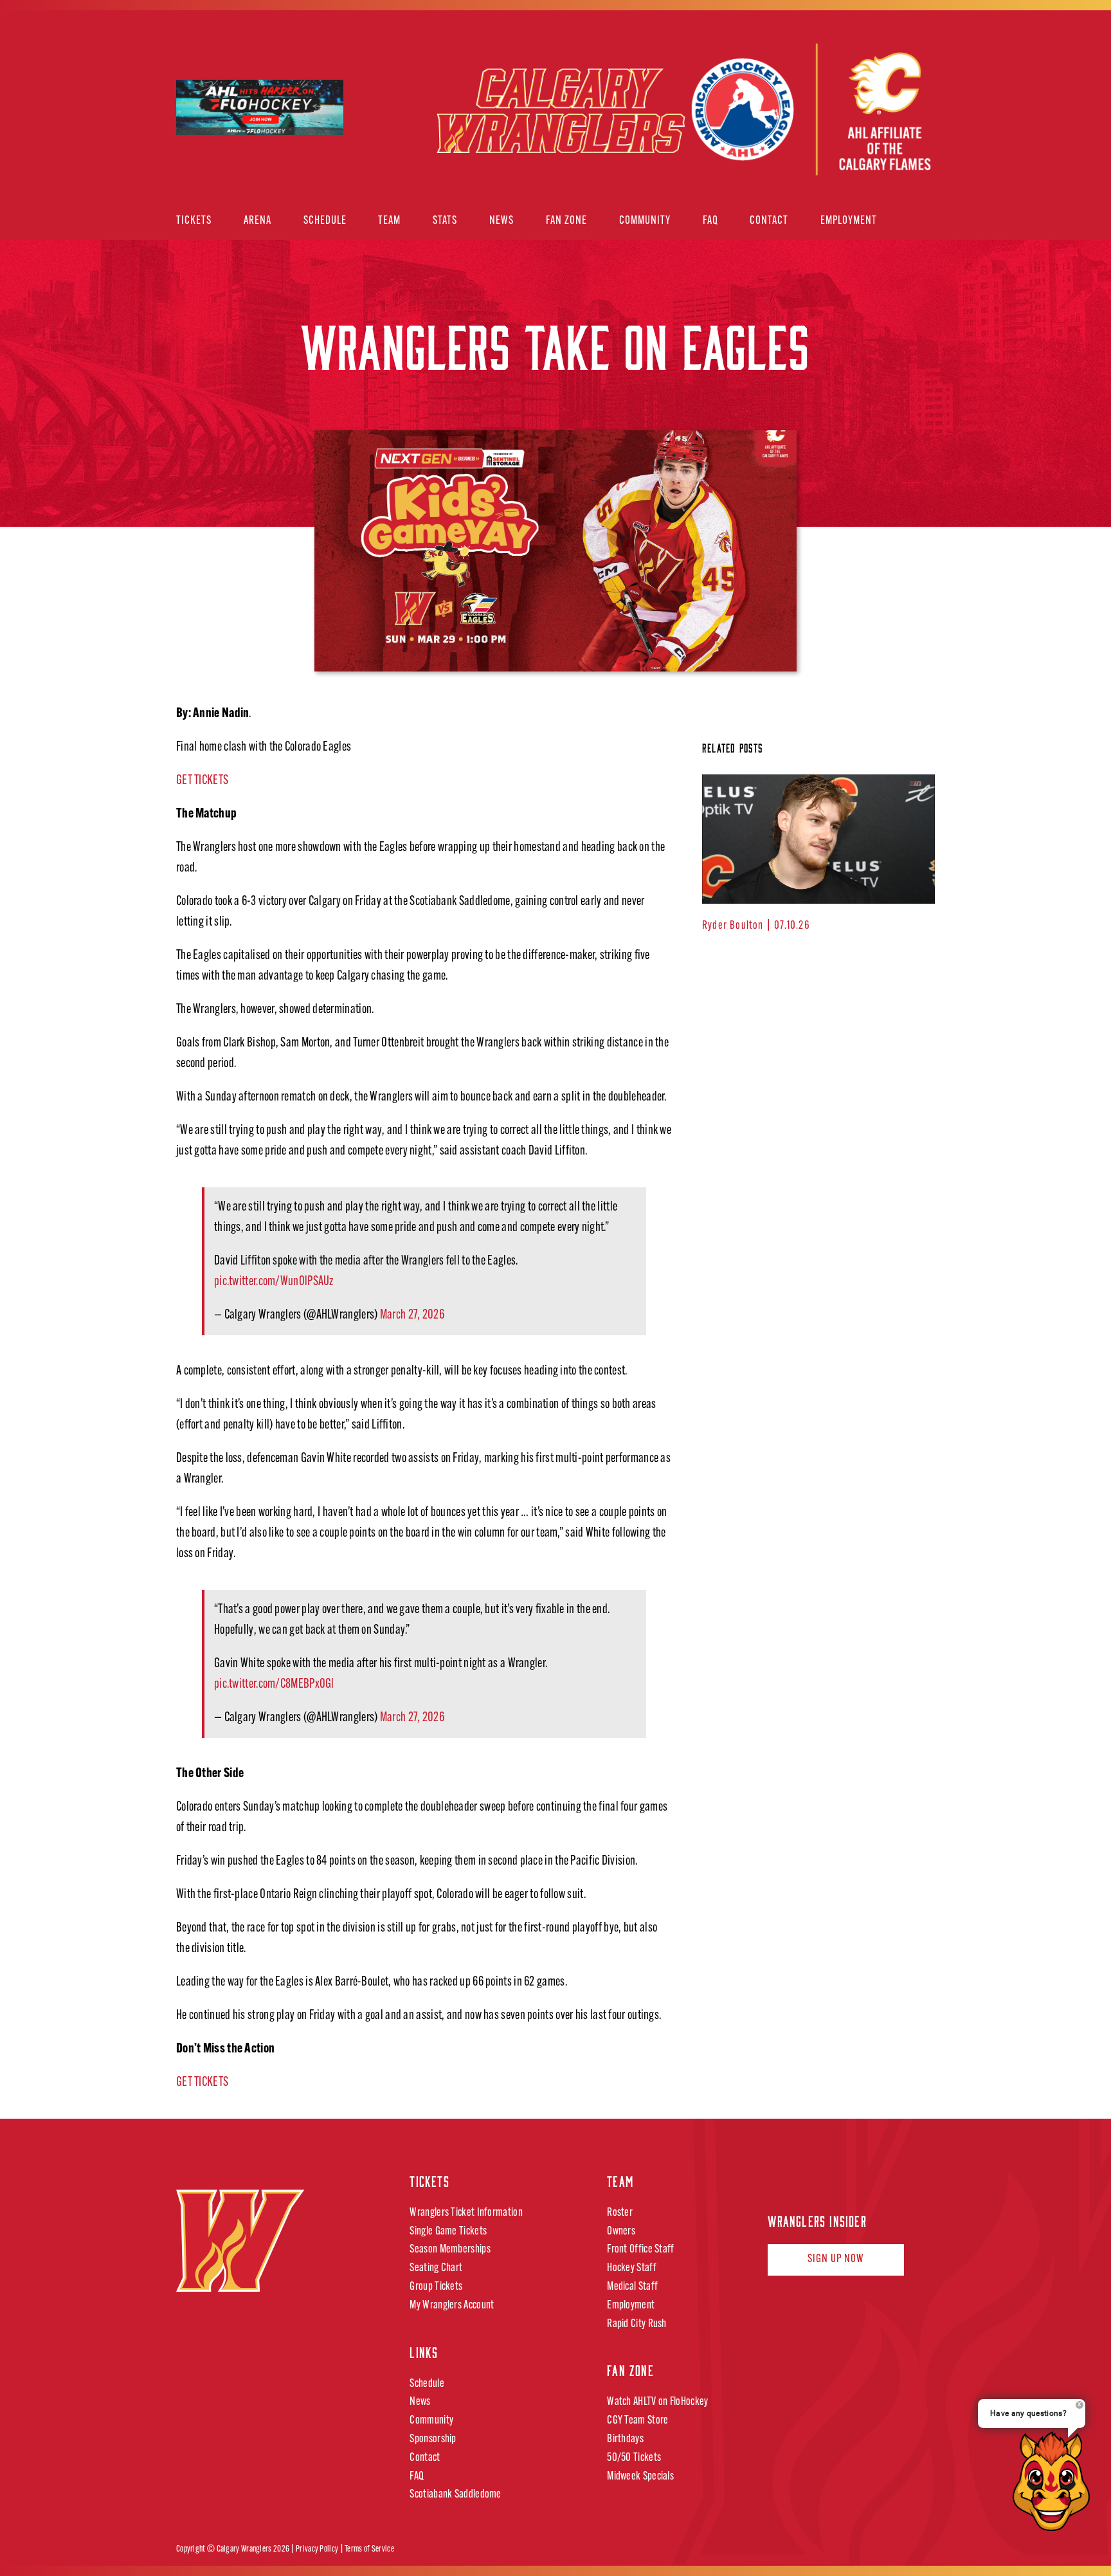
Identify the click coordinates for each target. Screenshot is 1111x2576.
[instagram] (821, 2177)
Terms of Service (369, 2549)
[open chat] (1055, 2481)
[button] (914, 222)
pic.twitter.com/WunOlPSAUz (274, 1282)
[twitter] (798, 2177)
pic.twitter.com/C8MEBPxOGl (274, 1685)
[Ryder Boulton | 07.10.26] (818, 839)
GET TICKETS (202, 781)
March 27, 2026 (412, 1315)
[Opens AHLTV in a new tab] (810, 111)
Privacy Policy (317, 2549)
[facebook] (773, 2177)
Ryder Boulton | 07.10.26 (756, 926)
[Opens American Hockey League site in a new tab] (260, 91)
